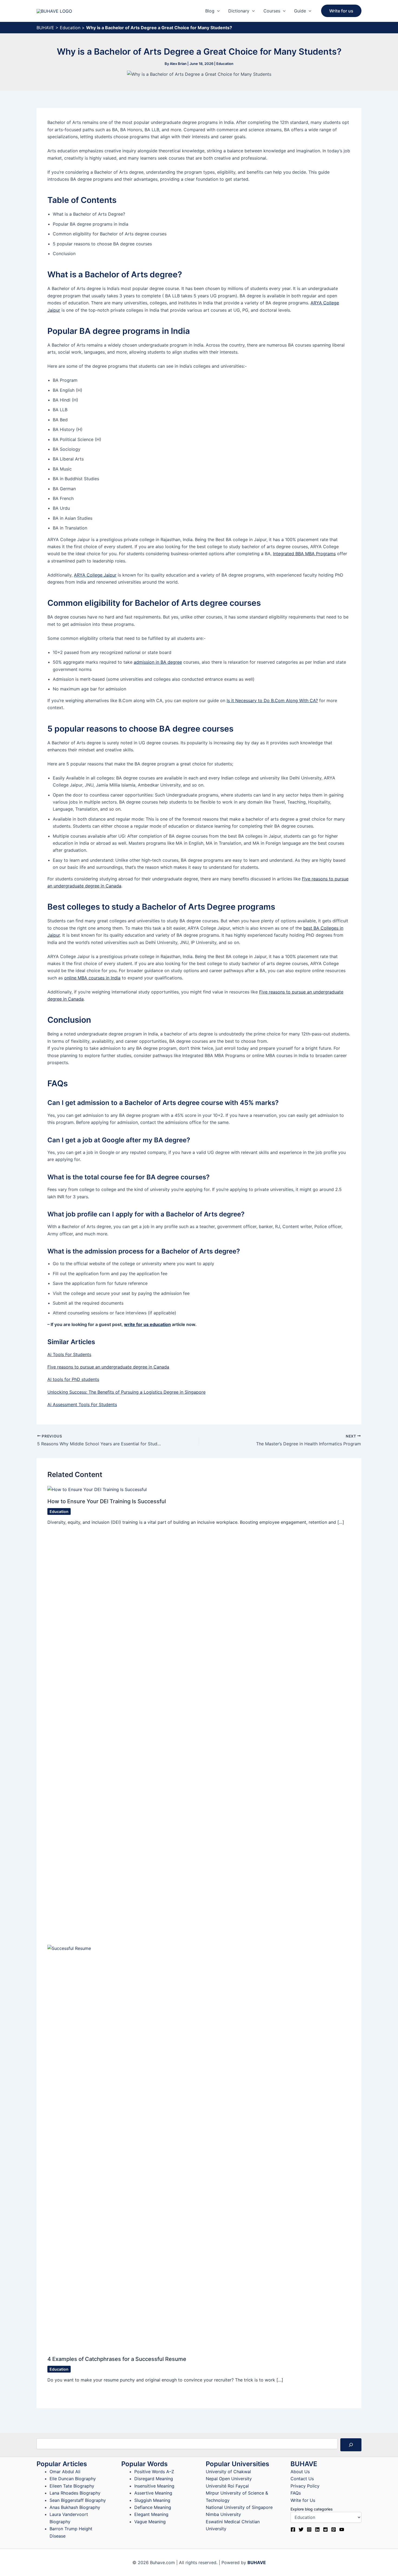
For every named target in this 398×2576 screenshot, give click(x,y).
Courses (272, 11)
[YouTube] (342, 2529)
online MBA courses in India (92, 978)
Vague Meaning (150, 2522)
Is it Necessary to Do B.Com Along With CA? (272, 700)
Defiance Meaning (153, 2507)
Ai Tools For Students (69, 1354)
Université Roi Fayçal (227, 2486)
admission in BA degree (158, 662)
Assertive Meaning (153, 2493)
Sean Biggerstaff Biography (78, 2500)
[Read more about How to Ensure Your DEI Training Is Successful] (97, 1489)
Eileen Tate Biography (72, 2486)
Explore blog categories (312, 2509)
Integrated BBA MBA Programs (304, 554)
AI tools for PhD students (73, 1379)
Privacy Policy (305, 2486)
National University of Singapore (239, 2507)
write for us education (147, 1324)
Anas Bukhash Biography (75, 2507)
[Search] (351, 2445)
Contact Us (302, 2479)
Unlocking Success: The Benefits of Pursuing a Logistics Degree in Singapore (126, 1392)
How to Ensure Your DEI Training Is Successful (107, 1501)
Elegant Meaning (151, 2514)
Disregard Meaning (154, 2479)
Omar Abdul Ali (65, 2472)
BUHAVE (45, 28)
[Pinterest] (334, 2529)
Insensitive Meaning (154, 2486)
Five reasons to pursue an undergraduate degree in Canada (108, 1367)
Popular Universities (237, 2464)
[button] (217, 11)
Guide (300, 11)
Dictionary (239, 11)
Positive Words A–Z (154, 2472)
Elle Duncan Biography (73, 2479)
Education (70, 28)
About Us (300, 2472)
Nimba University (223, 2514)
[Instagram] (309, 2529)
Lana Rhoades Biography (75, 2493)
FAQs (296, 2493)
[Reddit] (325, 2529)
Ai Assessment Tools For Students (82, 1404)
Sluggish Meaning (152, 2500)
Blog (210, 11)
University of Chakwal (228, 2472)
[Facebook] (293, 2529)
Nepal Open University (229, 2479)
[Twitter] (301, 2529)
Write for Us (303, 2500)
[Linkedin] (317, 2529)
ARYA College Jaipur (95, 575)
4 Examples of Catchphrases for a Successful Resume (117, 2359)
